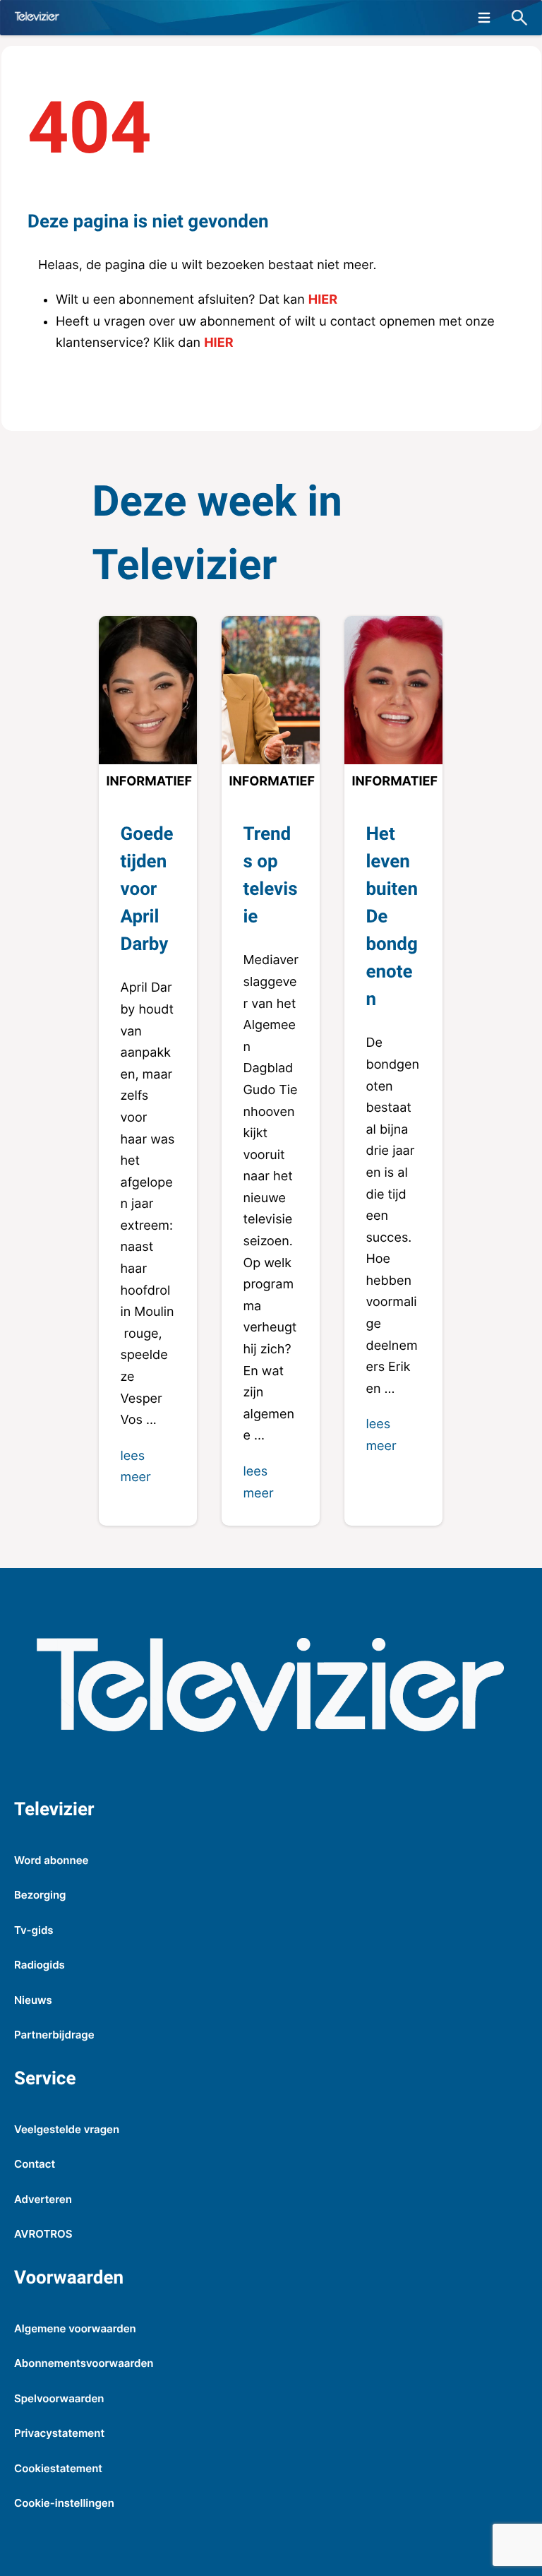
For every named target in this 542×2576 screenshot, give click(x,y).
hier (323, 300)
